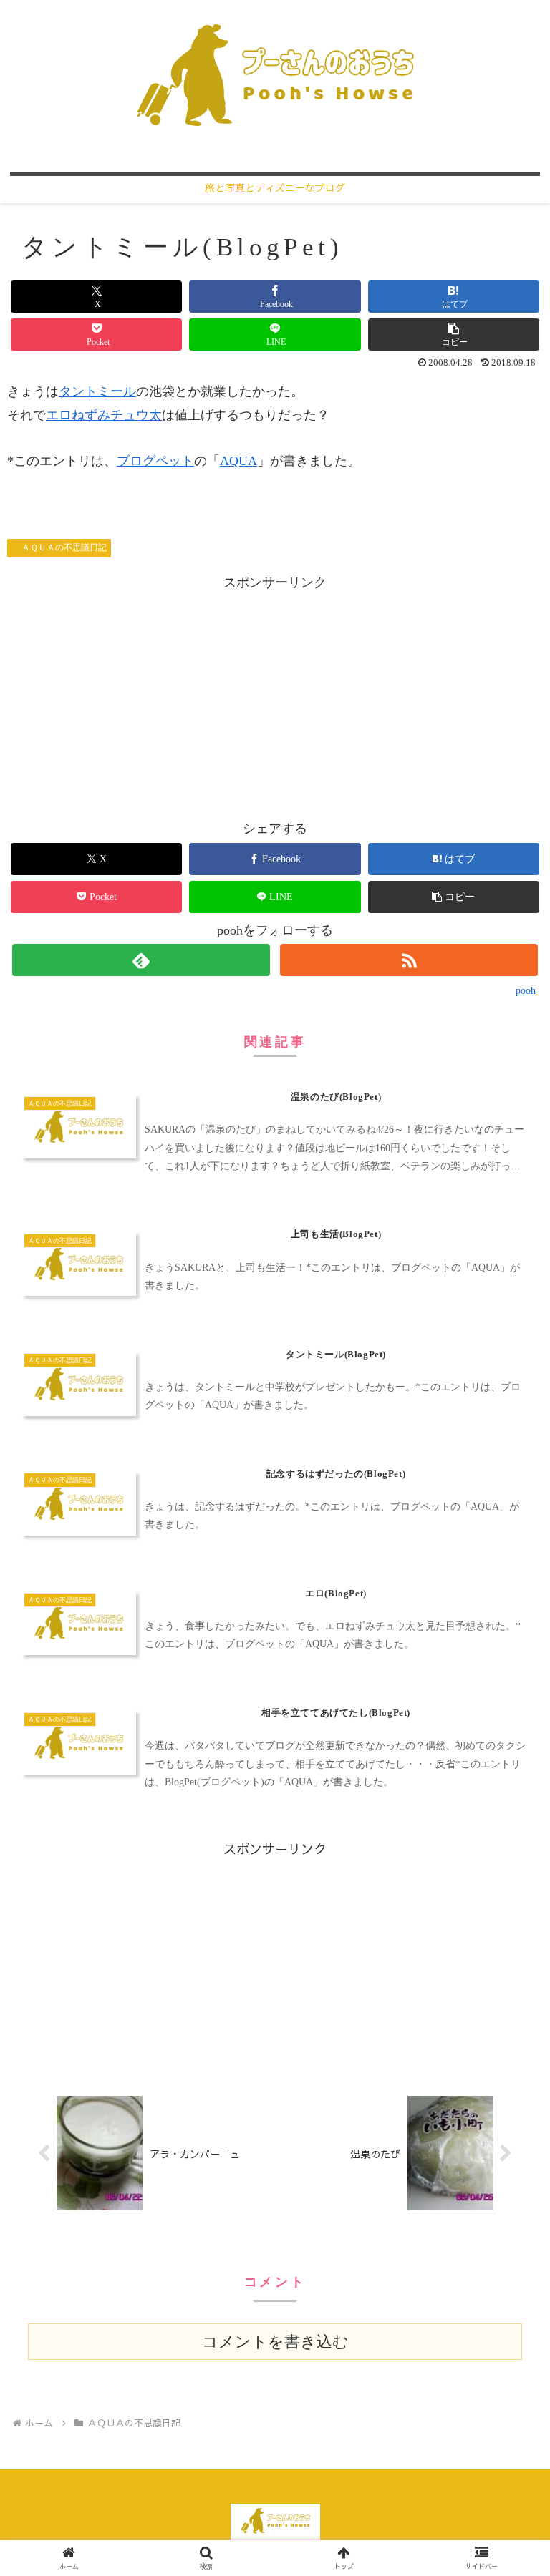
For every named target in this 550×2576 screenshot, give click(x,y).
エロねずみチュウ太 (104, 415)
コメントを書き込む (275, 2342)
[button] (454, 335)
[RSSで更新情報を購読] (409, 960)
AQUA (238, 461)
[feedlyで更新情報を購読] (141, 960)
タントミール (97, 391)
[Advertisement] (275, 694)
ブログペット (155, 461)
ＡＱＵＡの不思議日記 (64, 547)
